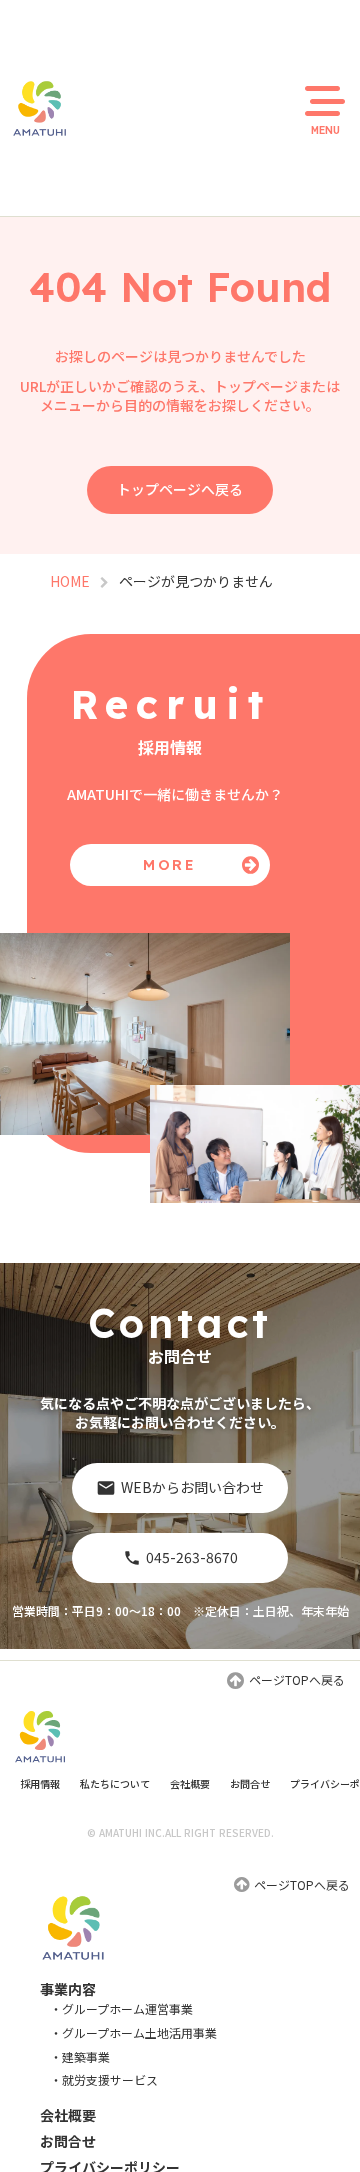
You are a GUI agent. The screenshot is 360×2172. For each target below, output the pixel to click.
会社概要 (190, 1783)
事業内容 (68, 1989)
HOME (70, 581)
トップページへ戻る (180, 489)
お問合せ (250, 1783)
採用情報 (40, 1783)
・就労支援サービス (104, 2080)
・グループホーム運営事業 (121, 2009)
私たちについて (115, 1783)
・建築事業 (80, 2057)
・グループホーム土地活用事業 (133, 2033)
